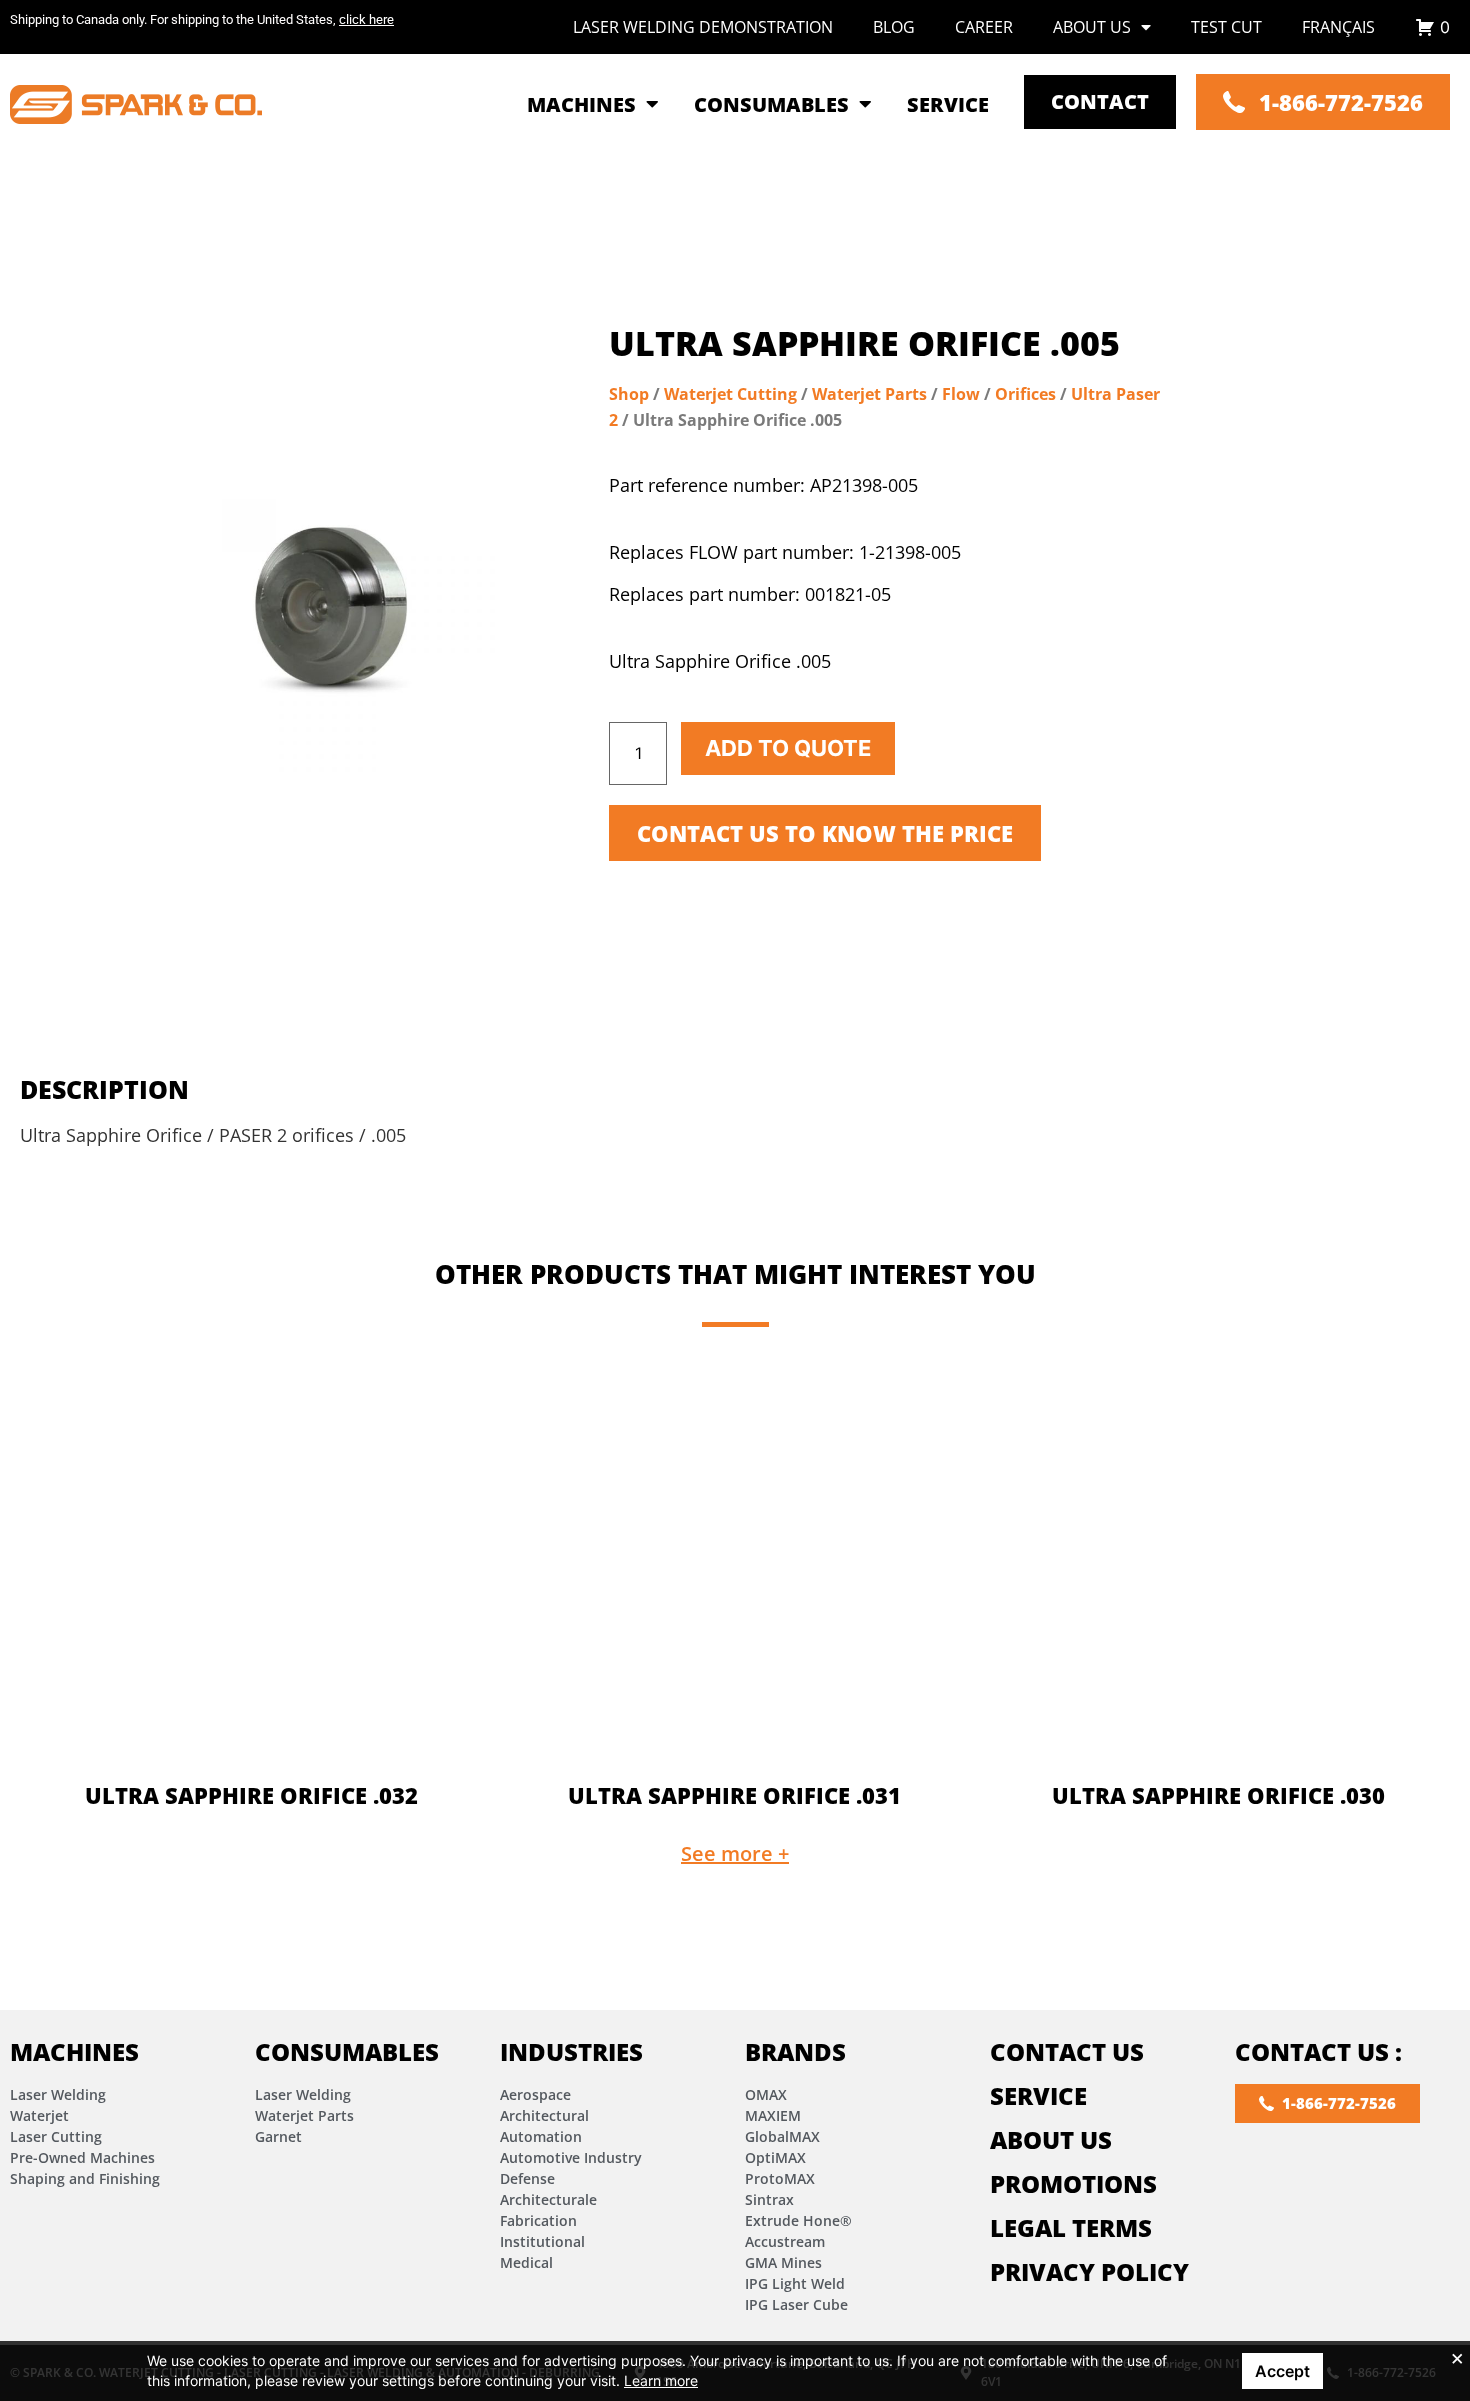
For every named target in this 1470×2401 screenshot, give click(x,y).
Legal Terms (1071, 2227)
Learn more (661, 2380)
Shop (629, 394)
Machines (74, 2051)
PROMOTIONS (1073, 2183)
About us (1092, 27)
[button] (735, 1854)
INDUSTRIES (571, 2051)
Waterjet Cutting (730, 394)
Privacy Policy (1089, 2271)
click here (366, 19)
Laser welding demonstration (703, 27)
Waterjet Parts (869, 394)
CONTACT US (1067, 2051)
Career (984, 27)
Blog (894, 27)
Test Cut (1226, 27)
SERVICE (1038, 2095)
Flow (961, 394)
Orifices (1025, 394)
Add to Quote (788, 748)
